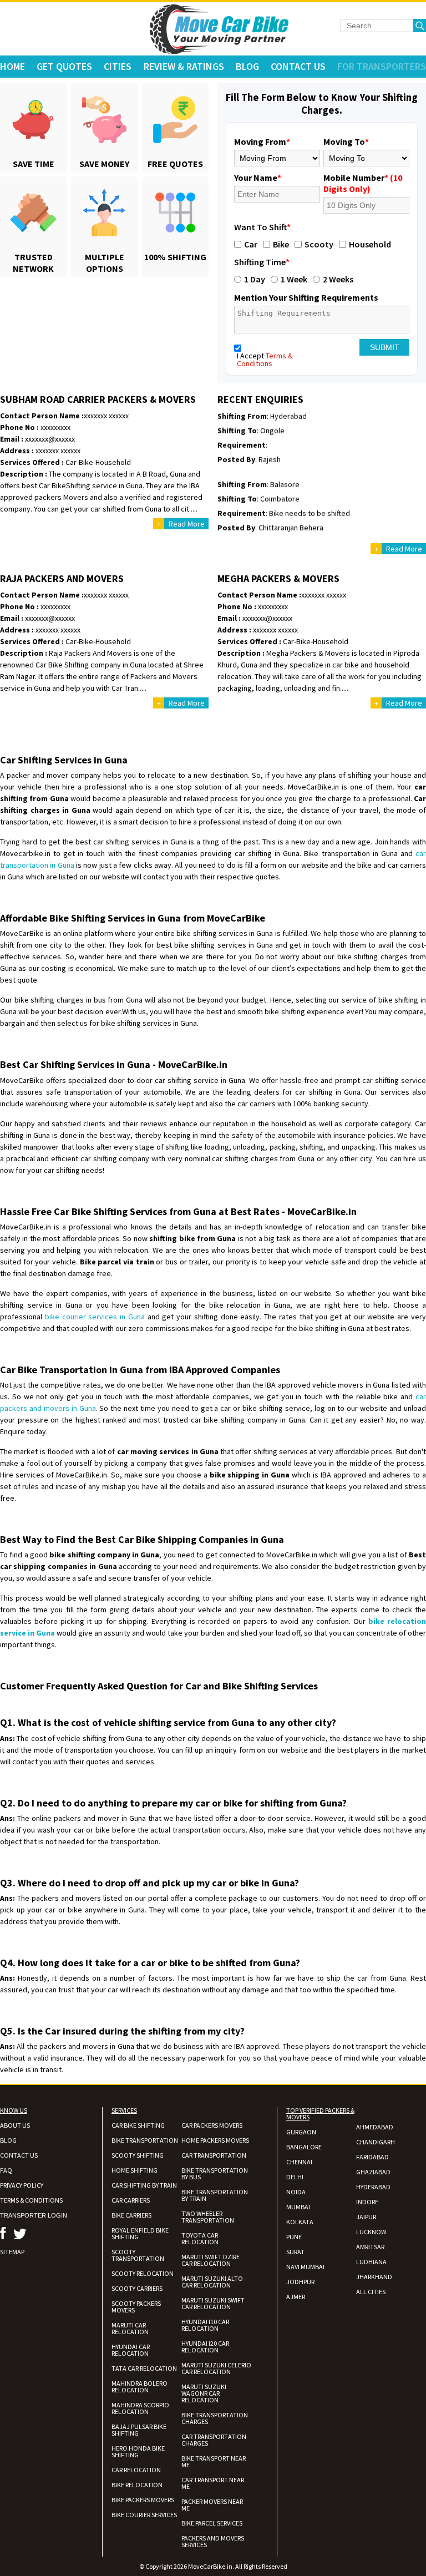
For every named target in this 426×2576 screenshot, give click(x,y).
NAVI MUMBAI (305, 2267)
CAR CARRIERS (131, 2200)
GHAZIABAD (373, 2172)
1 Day (255, 279)
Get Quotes (64, 66)
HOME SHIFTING (135, 2170)
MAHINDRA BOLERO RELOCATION (140, 2387)
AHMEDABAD (375, 2127)
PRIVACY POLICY (22, 2185)
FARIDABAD (372, 2157)
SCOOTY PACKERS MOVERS (136, 2307)
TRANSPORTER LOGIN (34, 2215)
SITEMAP (12, 2252)
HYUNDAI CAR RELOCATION (131, 2350)
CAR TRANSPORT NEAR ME (213, 2483)
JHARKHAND (374, 2277)
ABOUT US (15, 2125)
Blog (247, 66)
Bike (281, 244)
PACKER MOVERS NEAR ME (212, 2505)
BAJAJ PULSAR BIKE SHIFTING (139, 2430)
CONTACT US (19, 2155)
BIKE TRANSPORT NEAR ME (214, 2461)
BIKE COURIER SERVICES (144, 2515)
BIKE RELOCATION (137, 2485)
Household (370, 244)
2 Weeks (338, 279)
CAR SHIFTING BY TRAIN (144, 2185)
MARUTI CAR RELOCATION (130, 2328)
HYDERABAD (373, 2187)
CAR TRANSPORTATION (214, 2155)
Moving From (262, 141)
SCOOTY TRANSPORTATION (138, 2255)
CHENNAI (299, 2162)
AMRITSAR (370, 2247)
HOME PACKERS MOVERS (215, 2140)
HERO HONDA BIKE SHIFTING (138, 2451)
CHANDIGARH (376, 2142)
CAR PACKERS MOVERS (212, 2125)
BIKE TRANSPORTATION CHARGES (215, 2418)
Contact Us (298, 66)
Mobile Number (363, 183)
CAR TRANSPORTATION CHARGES (214, 2440)
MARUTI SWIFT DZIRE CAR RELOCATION (211, 2260)
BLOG (8, 2140)
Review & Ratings (184, 66)
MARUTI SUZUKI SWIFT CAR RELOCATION (213, 2303)
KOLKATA (300, 2222)
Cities (118, 66)
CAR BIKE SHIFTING (138, 2125)
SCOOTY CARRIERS (137, 2288)
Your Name (258, 178)
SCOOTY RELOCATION (143, 2273)
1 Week (294, 279)
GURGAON (301, 2132)
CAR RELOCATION (136, 2470)
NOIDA (296, 2192)
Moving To (346, 141)
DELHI (295, 2177)
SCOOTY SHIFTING (138, 2155)
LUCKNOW (371, 2232)
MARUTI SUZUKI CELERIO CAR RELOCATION (216, 2368)
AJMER (296, 2297)
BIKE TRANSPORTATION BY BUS (215, 2173)
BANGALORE (304, 2147)
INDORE (367, 2202)
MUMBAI (298, 2207)
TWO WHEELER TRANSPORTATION (208, 2217)
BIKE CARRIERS (131, 2215)
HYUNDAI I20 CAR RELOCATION (205, 2347)
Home (12, 66)
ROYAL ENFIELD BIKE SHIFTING (140, 2233)
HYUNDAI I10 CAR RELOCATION (205, 2325)
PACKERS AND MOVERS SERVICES (213, 2541)
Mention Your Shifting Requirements (306, 297)
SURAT (295, 2252)
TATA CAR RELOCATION (144, 2368)
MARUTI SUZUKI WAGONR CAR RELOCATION (204, 2393)
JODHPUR (300, 2282)
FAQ (6, 2170)
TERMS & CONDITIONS (31, 2200)
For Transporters (382, 66)
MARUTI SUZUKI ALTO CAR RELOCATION (212, 2282)
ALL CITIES (371, 2292)
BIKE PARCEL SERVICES (212, 2523)
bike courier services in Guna (95, 1317)
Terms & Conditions (265, 360)
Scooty (319, 244)
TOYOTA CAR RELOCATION (200, 2238)
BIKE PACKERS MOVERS (143, 2500)
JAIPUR (366, 2217)
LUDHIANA (371, 2262)
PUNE (294, 2237)
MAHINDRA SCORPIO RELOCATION (140, 2408)
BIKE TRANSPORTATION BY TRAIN (215, 2195)
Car (251, 244)
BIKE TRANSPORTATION (145, 2140)
